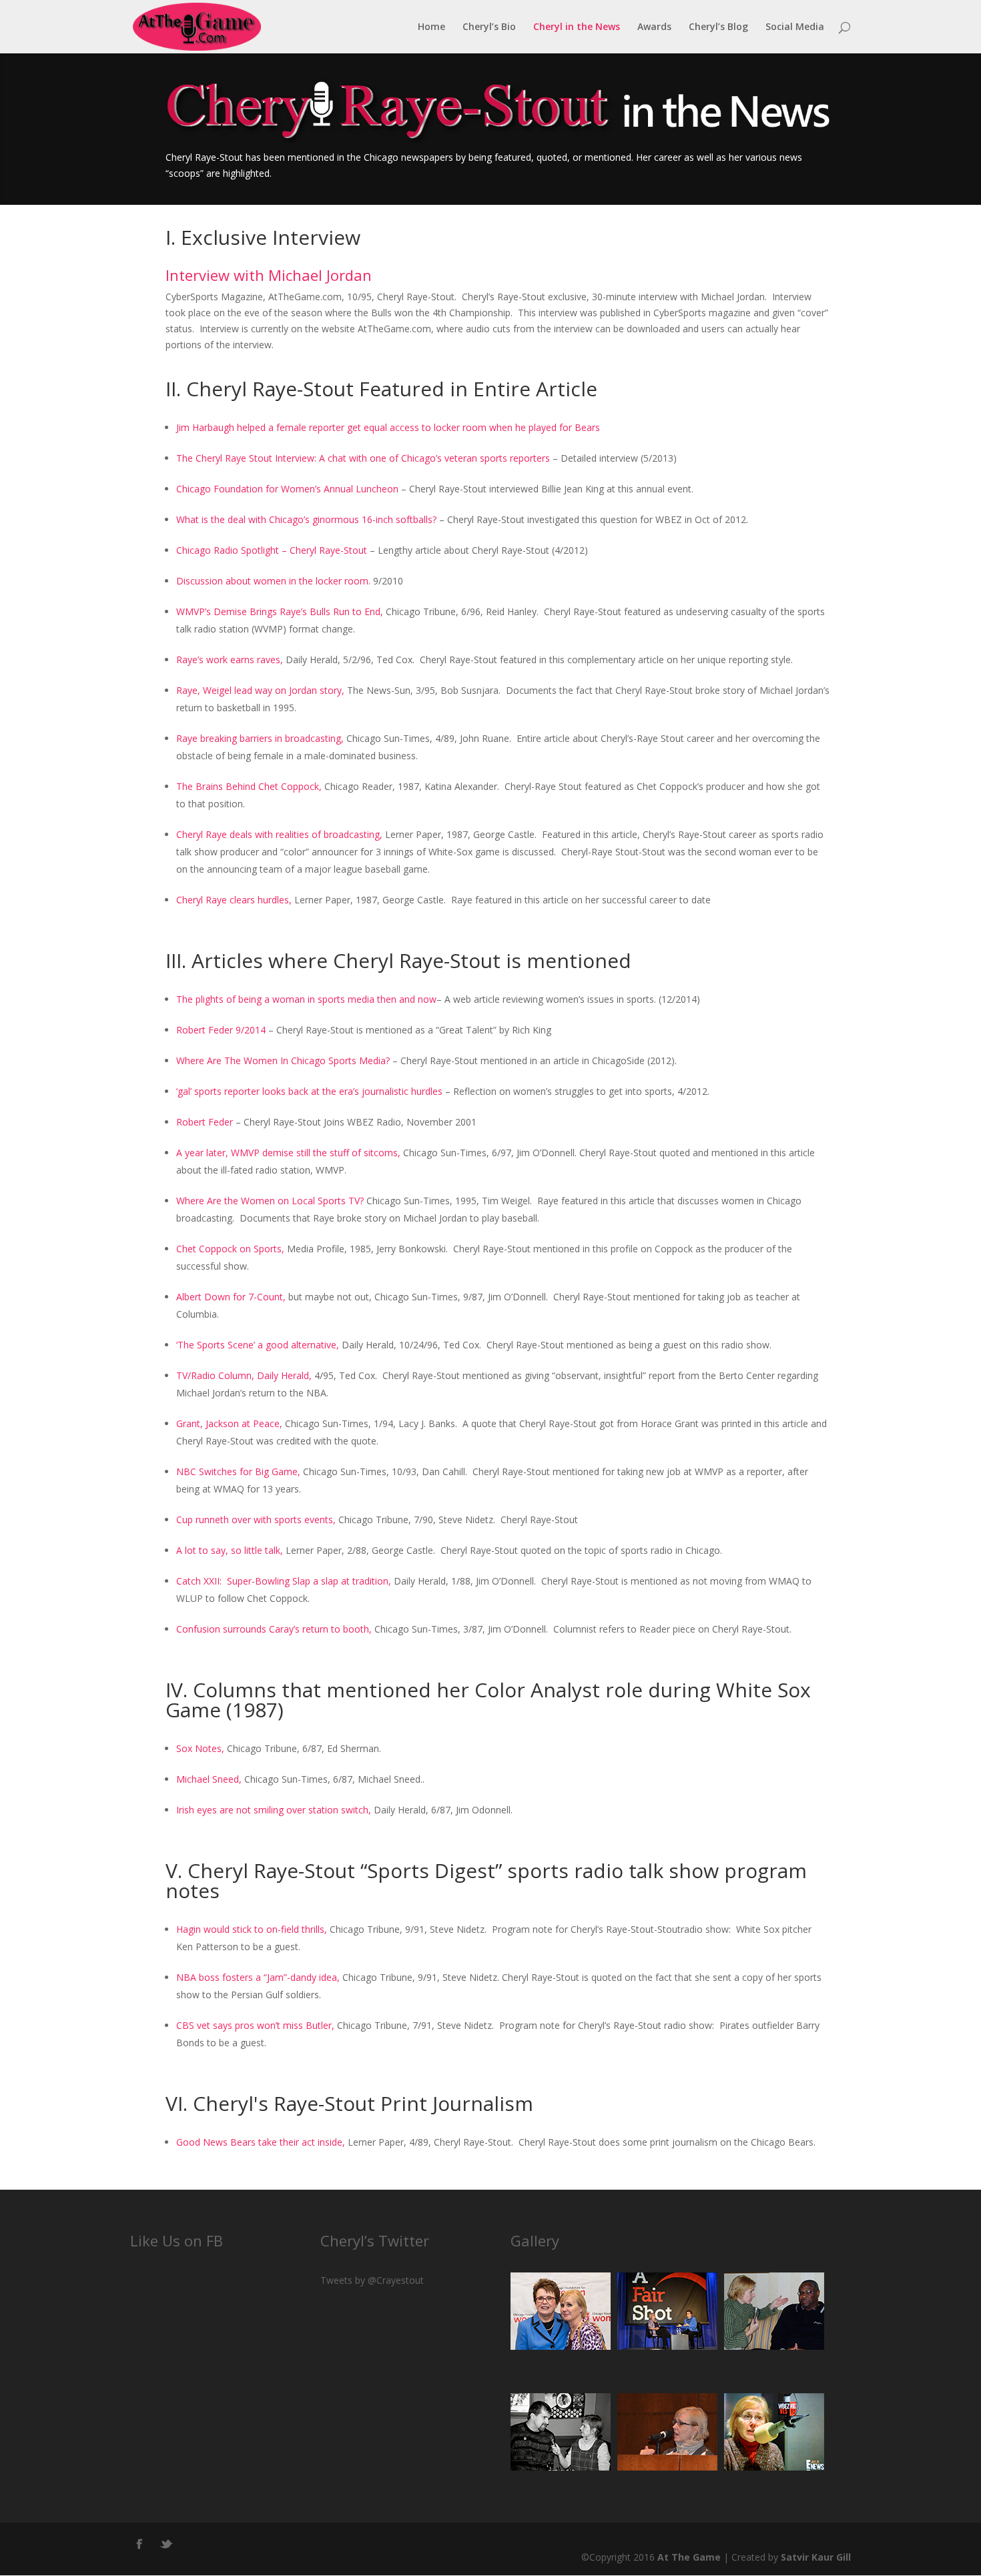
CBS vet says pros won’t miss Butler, (255, 2025)
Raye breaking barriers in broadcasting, (260, 738)
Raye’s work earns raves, (230, 660)
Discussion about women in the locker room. (273, 581)
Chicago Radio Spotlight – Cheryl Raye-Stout (272, 550)
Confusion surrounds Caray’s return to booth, (274, 1629)
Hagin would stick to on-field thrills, (252, 1929)
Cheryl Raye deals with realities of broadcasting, (279, 834)
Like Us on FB (177, 2240)
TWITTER (167, 2541)
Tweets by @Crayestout (372, 2280)
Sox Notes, (200, 1748)
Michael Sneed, (209, 1779)
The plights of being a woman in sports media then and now (306, 999)
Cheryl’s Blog (718, 27)
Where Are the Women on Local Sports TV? (270, 1201)
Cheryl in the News (577, 27)
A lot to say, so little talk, (230, 1550)
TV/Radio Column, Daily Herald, (244, 1375)
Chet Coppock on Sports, (230, 1249)
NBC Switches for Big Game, (238, 1471)
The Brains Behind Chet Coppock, (249, 786)
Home (431, 27)
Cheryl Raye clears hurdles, (234, 900)
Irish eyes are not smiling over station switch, (274, 1810)
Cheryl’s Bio (489, 27)
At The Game (689, 2557)
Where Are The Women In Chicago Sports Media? (283, 1060)
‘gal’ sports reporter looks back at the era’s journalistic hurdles (309, 1091)
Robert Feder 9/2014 (221, 1030)
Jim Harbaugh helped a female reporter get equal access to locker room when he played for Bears (388, 427)
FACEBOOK (140, 2541)
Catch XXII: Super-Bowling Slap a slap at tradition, (284, 1581)
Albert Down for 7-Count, (231, 1297)
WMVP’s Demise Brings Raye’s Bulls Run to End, (280, 611)
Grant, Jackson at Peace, (229, 1423)
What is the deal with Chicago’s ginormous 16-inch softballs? (306, 519)
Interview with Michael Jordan (269, 275)
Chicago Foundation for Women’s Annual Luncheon (287, 489)
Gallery (535, 2240)
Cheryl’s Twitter (375, 2240)
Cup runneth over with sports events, (256, 1520)
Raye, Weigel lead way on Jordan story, (260, 690)
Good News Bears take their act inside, (261, 2142)
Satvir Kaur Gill (816, 2557)
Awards (654, 27)
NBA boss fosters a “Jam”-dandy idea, (258, 1977)
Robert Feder (205, 1122)
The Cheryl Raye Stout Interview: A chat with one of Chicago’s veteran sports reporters (363, 458)
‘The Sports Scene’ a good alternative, (258, 1345)
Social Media (795, 27)
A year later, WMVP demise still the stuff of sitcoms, (288, 1153)
